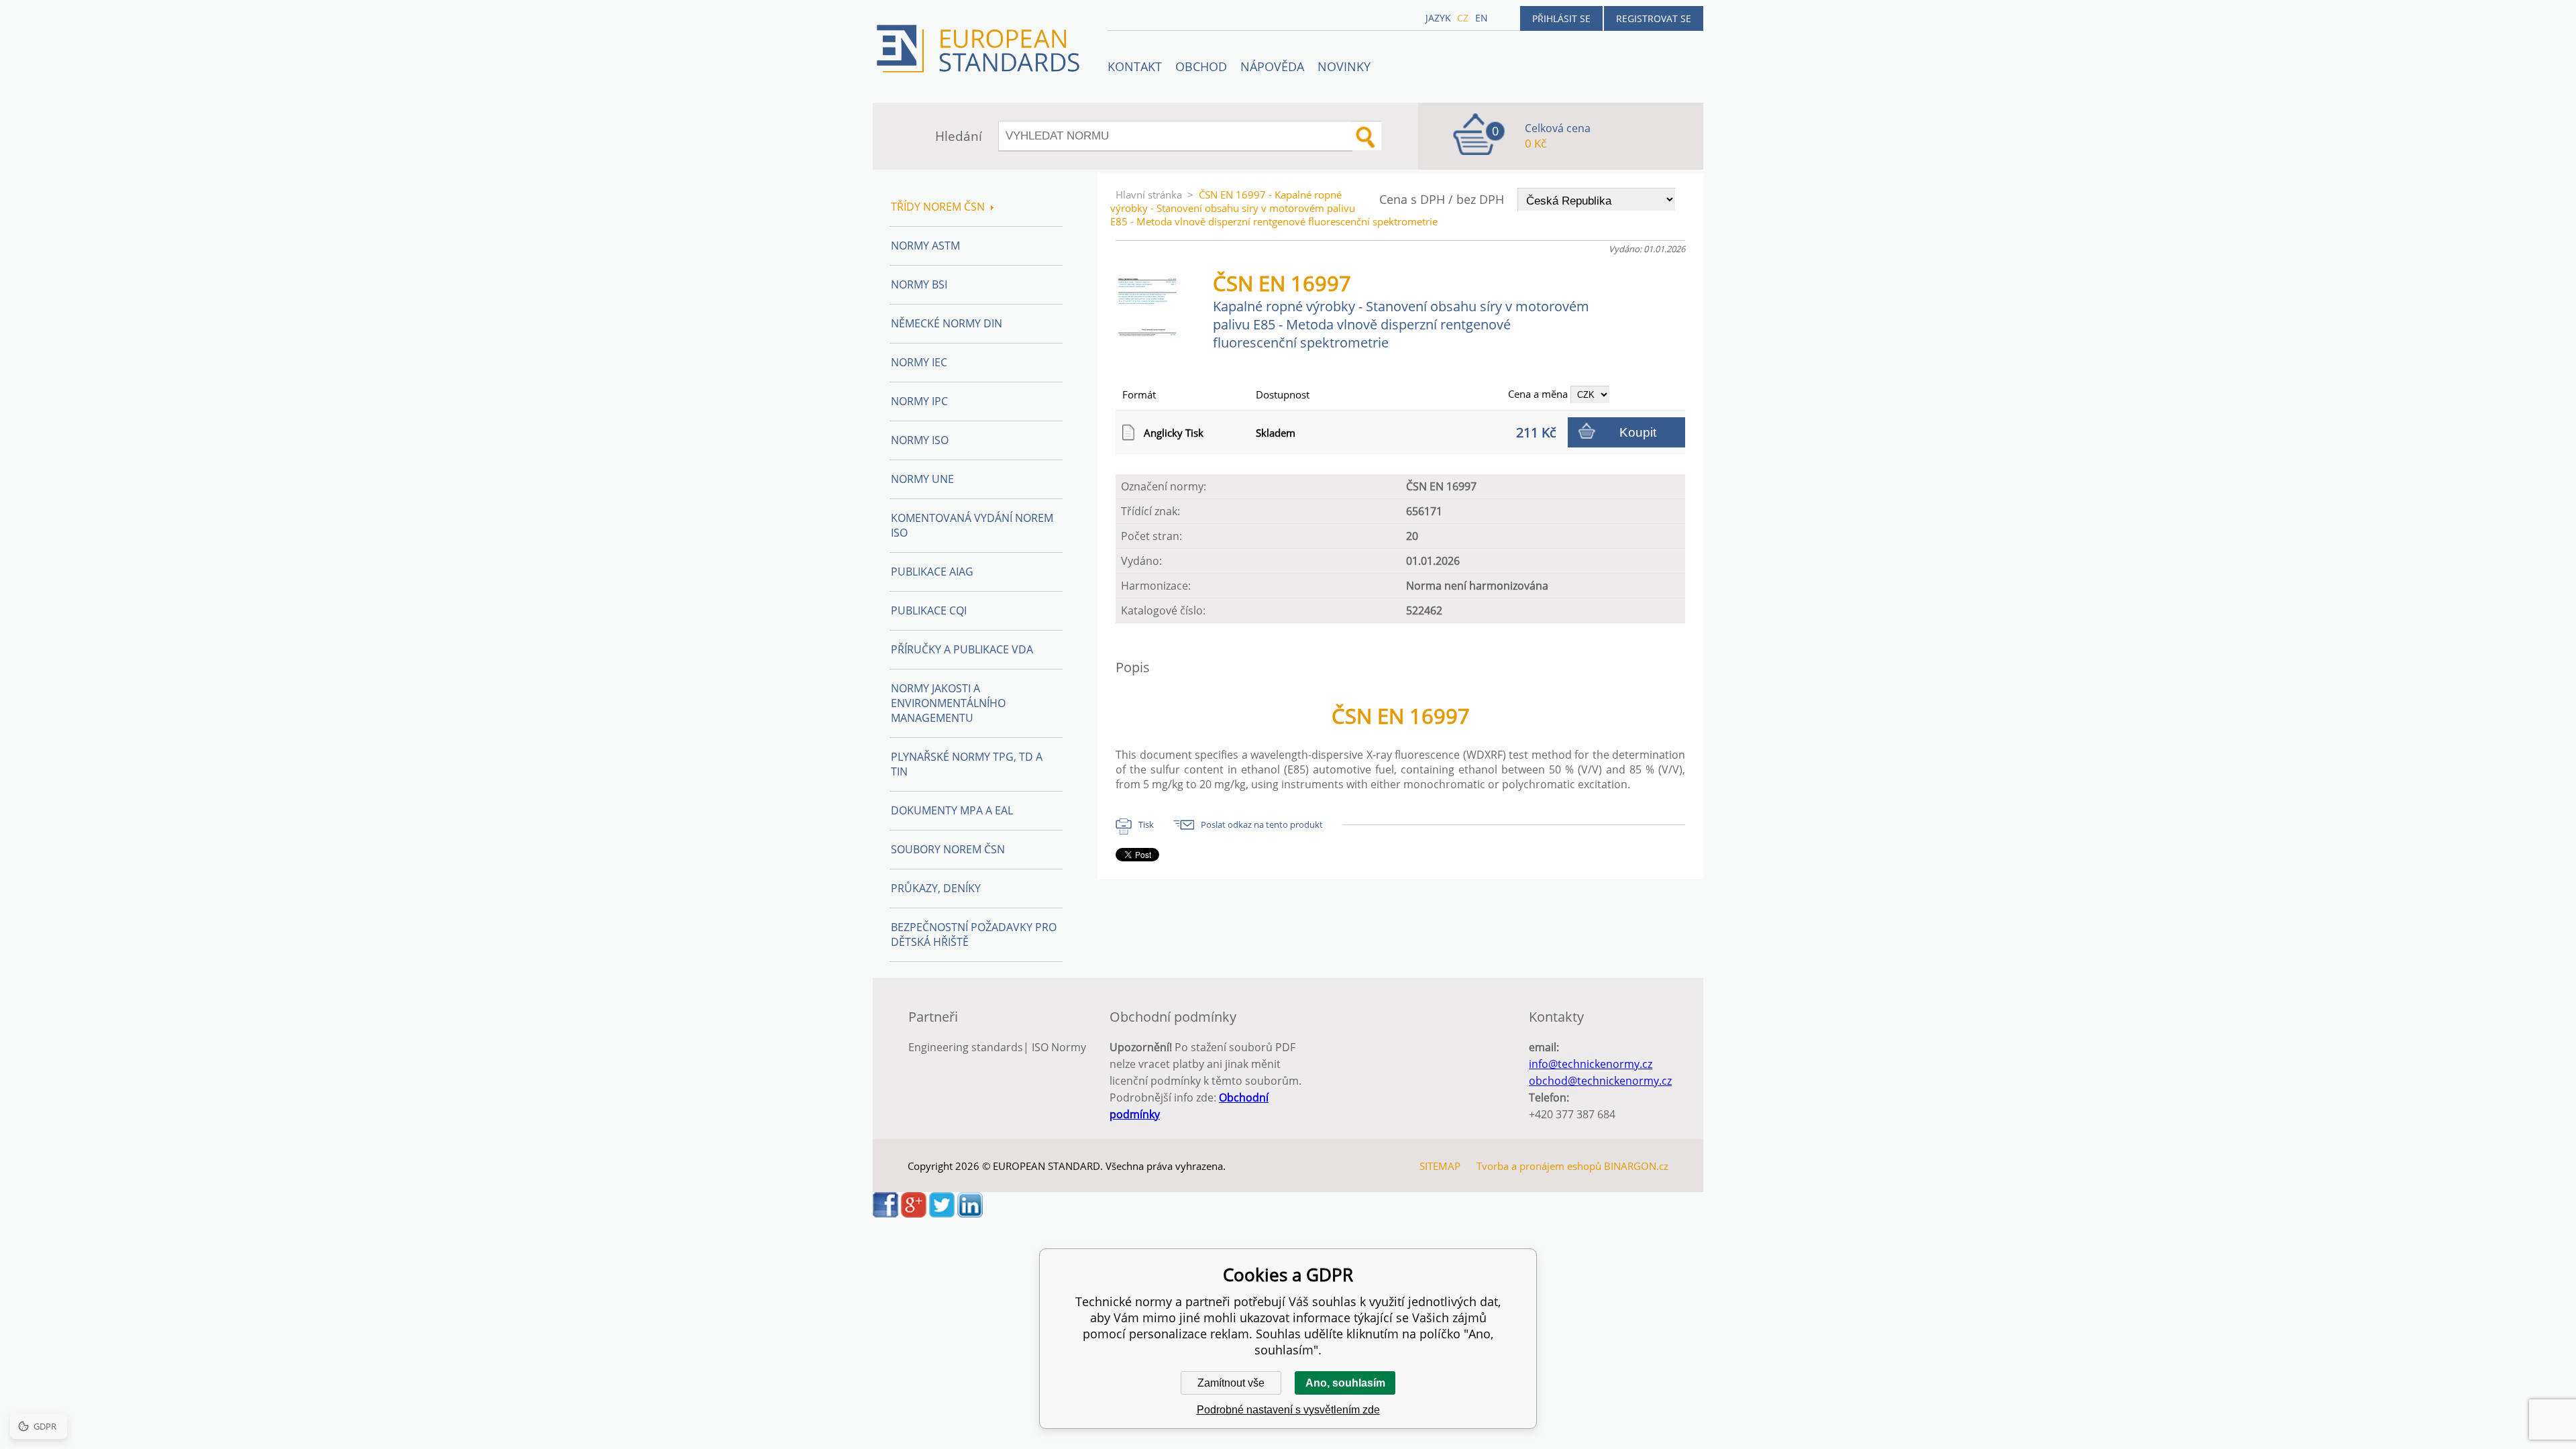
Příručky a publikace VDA (962, 649)
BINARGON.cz (1636, 1166)
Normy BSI (919, 284)
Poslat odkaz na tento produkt (1262, 824)
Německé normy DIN (947, 323)
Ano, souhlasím (1345, 1383)
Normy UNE (922, 479)
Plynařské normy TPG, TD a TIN (967, 764)
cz (1463, 18)
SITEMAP (1440, 1166)
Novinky (1344, 66)
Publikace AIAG (932, 572)
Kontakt (1135, 66)
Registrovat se (1654, 18)
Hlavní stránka (1149, 195)
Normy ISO (920, 440)
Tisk (1146, 824)
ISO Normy (1059, 1047)
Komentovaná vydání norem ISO (972, 525)
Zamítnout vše (1231, 1383)
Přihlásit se (1561, 18)
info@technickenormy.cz (1591, 1064)
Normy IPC (919, 401)
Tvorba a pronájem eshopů (1539, 1166)
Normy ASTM (925, 246)
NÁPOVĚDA (1272, 66)
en (1482, 18)
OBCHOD (1201, 66)
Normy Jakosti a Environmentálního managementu (948, 703)
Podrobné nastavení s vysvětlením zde (1288, 1410)
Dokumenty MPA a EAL (952, 810)
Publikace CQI (929, 610)
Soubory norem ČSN (948, 849)
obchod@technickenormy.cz (1600, 1081)
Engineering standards (966, 1047)
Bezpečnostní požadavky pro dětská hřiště (974, 934)
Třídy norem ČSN (938, 207)
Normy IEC (919, 362)
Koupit (1638, 432)
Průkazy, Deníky (936, 888)
